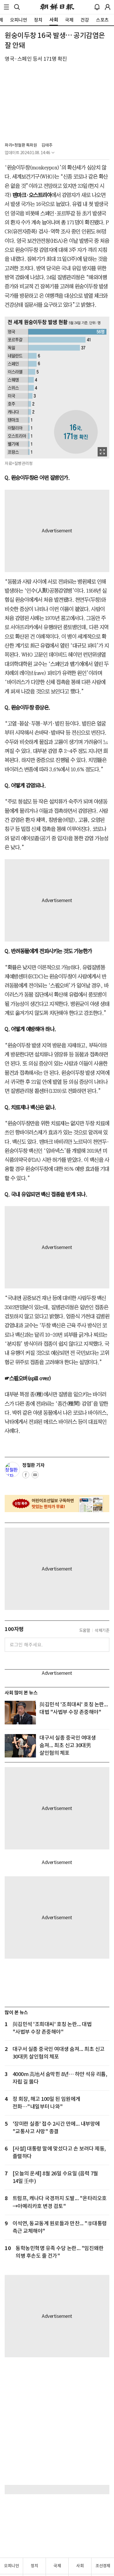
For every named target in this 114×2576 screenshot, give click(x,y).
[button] (6, 7)
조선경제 (103, 2566)
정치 (34, 2566)
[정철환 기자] (12, 1469)
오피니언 (11, 2566)
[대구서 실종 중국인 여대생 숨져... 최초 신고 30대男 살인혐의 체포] (20, 1746)
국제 (57, 2566)
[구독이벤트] (57, 1504)
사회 (80, 2566)
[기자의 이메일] (35, 1477)
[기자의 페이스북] (26, 1477)
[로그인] (108, 7)
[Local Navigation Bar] (6, 7)
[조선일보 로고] (57, 7)
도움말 (85, 1630)
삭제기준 (102, 1630)
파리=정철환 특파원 (21, 145)
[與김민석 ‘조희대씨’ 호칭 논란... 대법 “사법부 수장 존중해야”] (20, 1712)
